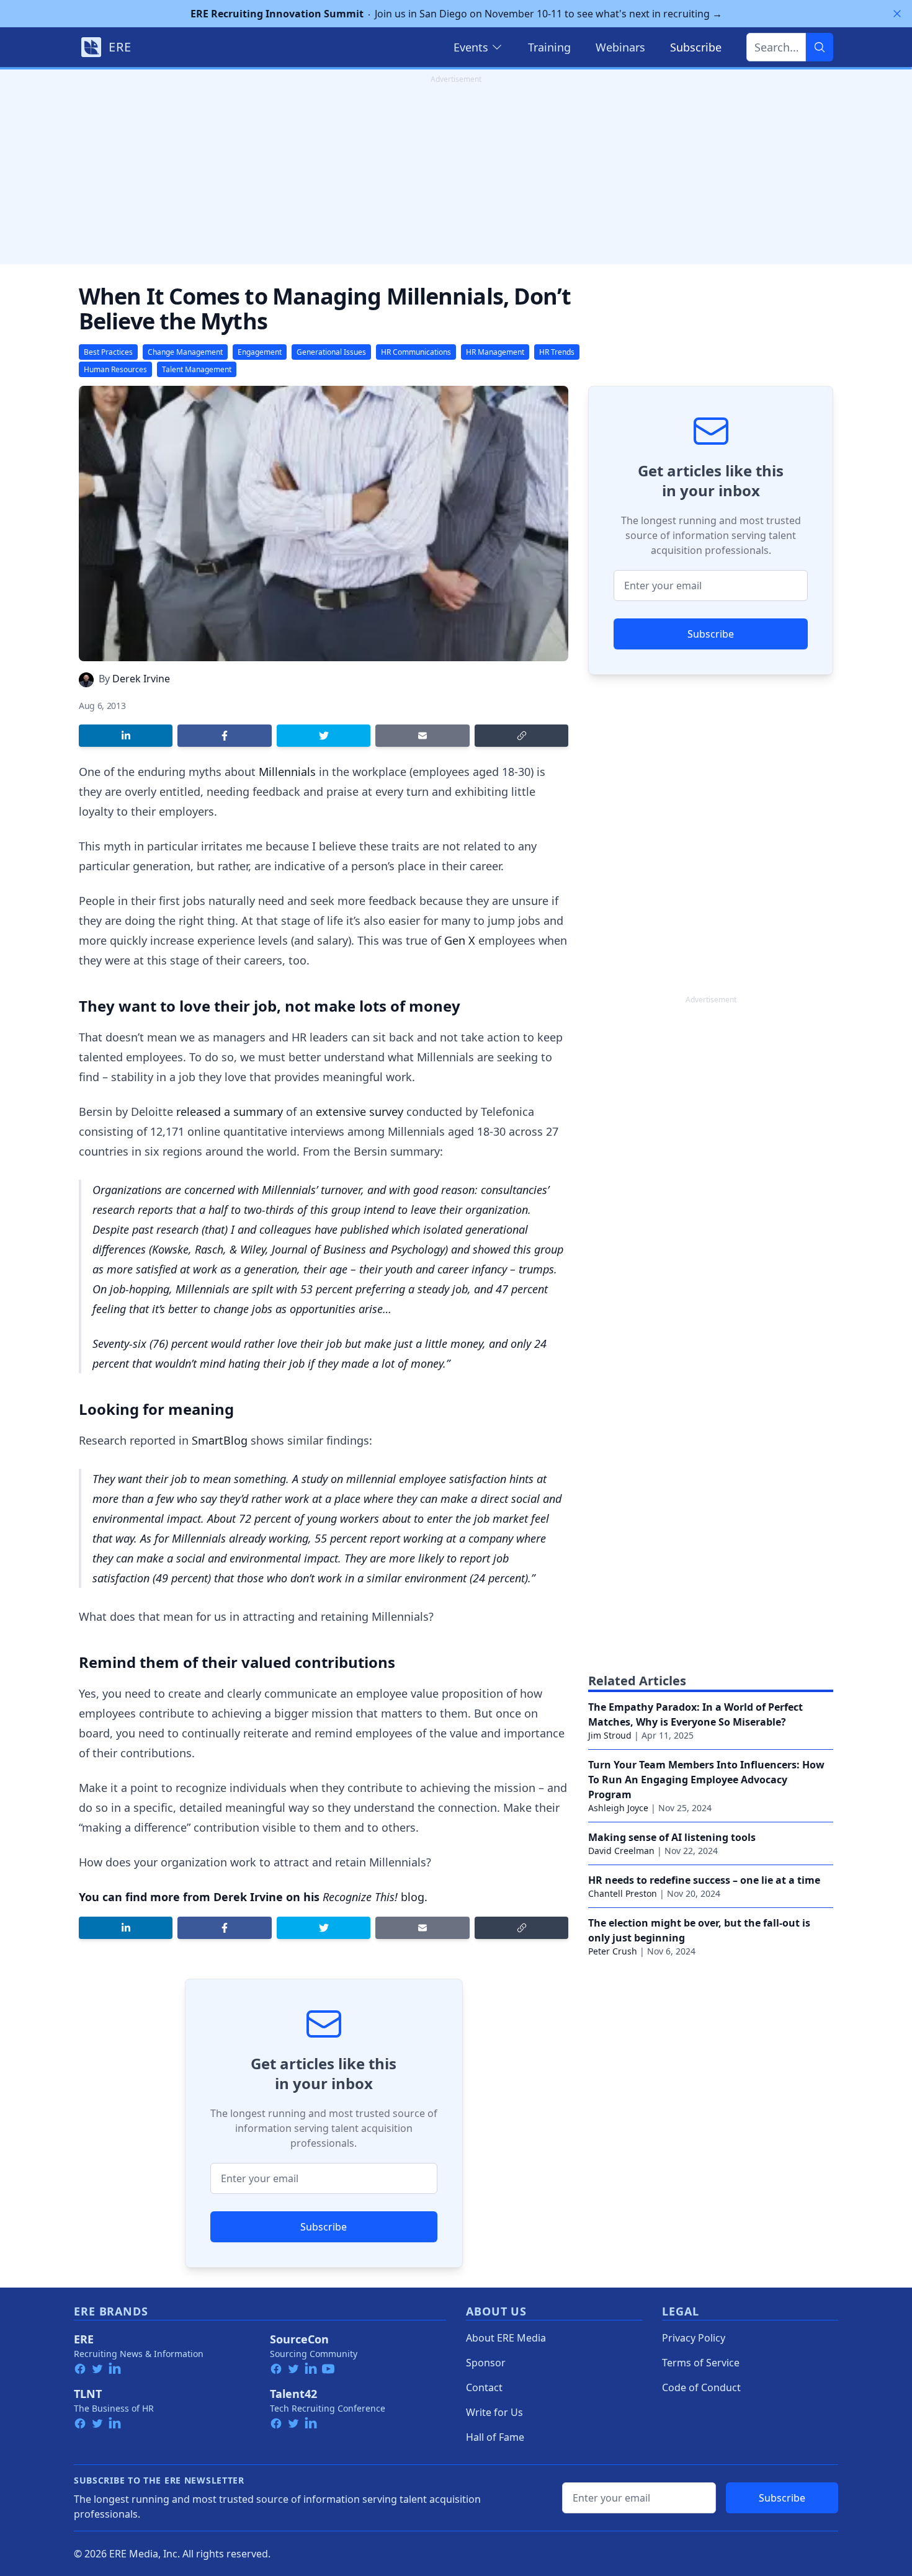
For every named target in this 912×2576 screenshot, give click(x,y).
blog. (375, 1897)
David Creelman (621, 1851)
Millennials (287, 772)
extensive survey (360, 1112)
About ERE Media (506, 2338)
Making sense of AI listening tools (672, 1837)
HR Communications (416, 352)
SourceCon (299, 2339)
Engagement (260, 352)
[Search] (820, 47)
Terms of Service (701, 2363)
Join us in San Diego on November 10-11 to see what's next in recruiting (456, 14)
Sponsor (486, 2363)
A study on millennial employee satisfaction (399, 1479)
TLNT (88, 2394)
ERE (84, 2339)
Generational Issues (331, 352)
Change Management (185, 352)
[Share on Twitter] (324, 736)
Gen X (460, 940)
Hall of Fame (495, 2437)
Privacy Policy (694, 2338)
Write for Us (494, 2412)
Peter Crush (613, 1951)
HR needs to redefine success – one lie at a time (704, 1880)
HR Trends (557, 352)
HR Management (495, 352)
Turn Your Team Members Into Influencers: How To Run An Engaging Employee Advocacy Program (706, 1780)
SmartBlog (220, 1440)
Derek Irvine (141, 679)
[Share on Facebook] (224, 736)
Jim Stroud (610, 1735)
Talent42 (293, 2394)
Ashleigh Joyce (618, 1808)
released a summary (230, 1112)
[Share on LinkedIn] (126, 736)
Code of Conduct (701, 2387)
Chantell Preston (623, 1893)
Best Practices (108, 352)
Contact (484, 2387)
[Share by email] (422, 736)
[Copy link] (521, 736)
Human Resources (115, 369)
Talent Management (197, 369)
